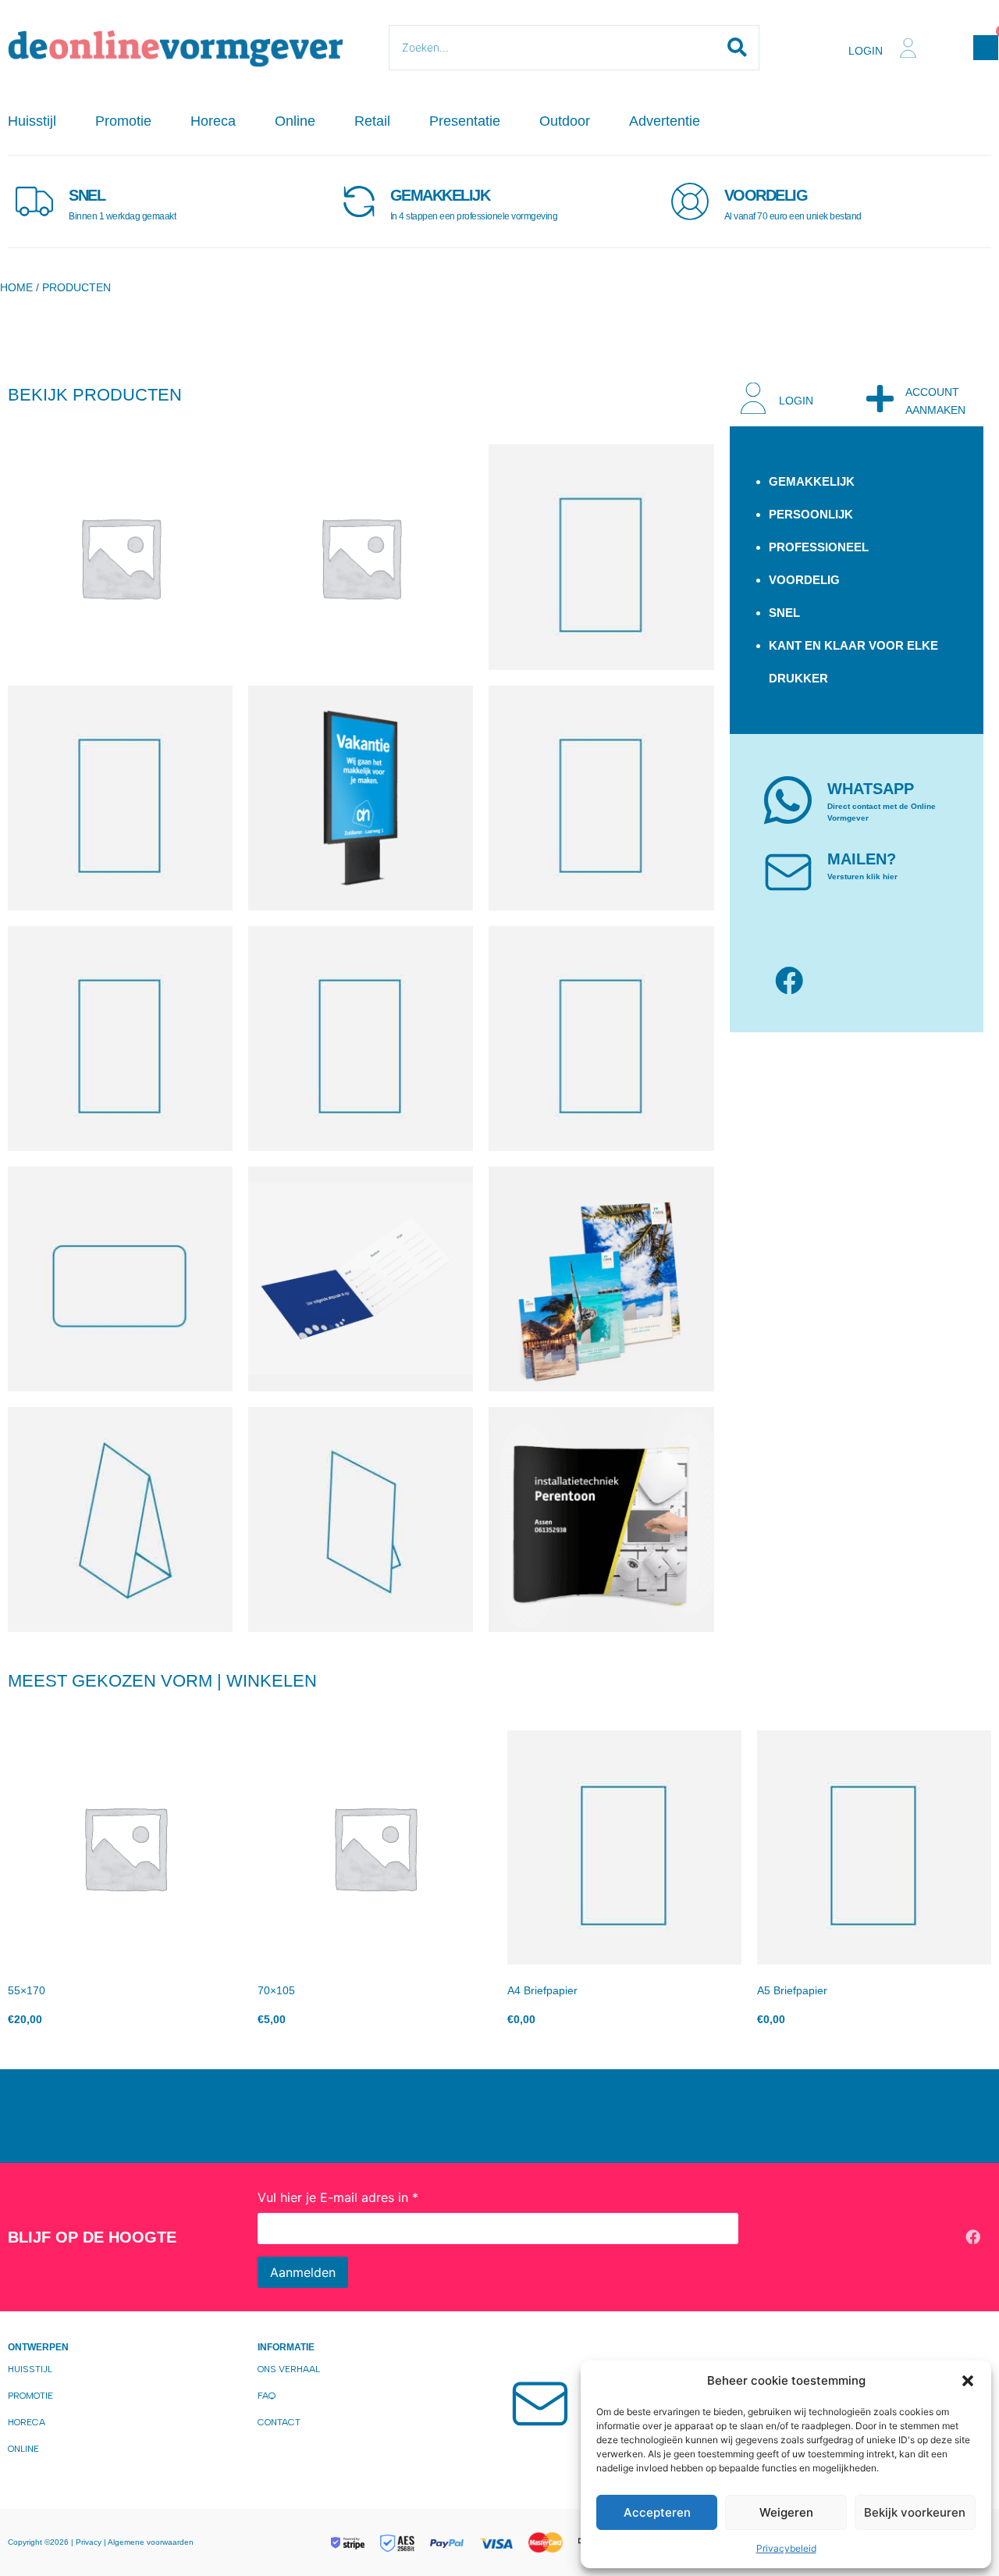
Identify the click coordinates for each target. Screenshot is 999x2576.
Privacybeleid (786, 2548)
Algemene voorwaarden (151, 2542)
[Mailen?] (788, 871)
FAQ (267, 2396)
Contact (279, 2422)
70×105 (276, 1990)
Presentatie (465, 121)
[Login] (908, 48)
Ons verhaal (289, 2369)
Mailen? (862, 859)
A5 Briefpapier (792, 1990)
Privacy (90, 2542)
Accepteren (657, 2512)
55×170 (27, 1990)
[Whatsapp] (788, 800)
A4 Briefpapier (542, 1990)
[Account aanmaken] (880, 398)
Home (16, 287)
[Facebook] (789, 981)
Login (866, 51)
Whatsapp (871, 789)
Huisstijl (32, 121)
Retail (372, 121)
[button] (968, 2381)
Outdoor (565, 121)
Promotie (123, 121)
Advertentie (665, 121)
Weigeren (786, 2512)
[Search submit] (737, 48)
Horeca (213, 121)
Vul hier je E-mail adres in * (338, 2197)
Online (295, 121)
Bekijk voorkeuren (915, 2512)
